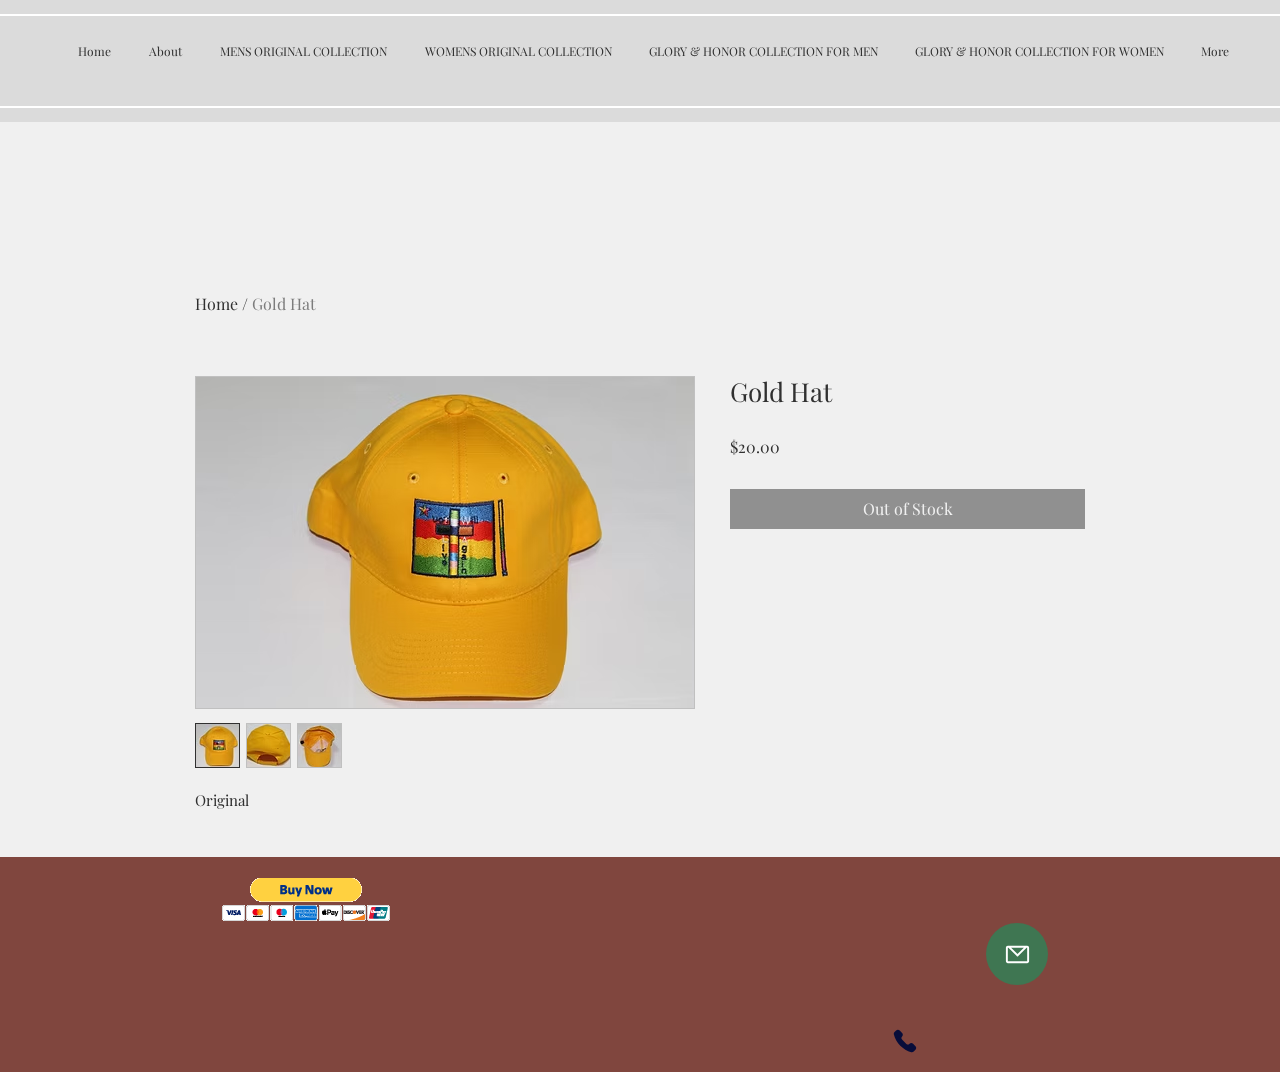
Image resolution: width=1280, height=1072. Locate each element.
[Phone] (905, 1041)
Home (216, 303)
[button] (306, 899)
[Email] (1017, 954)
